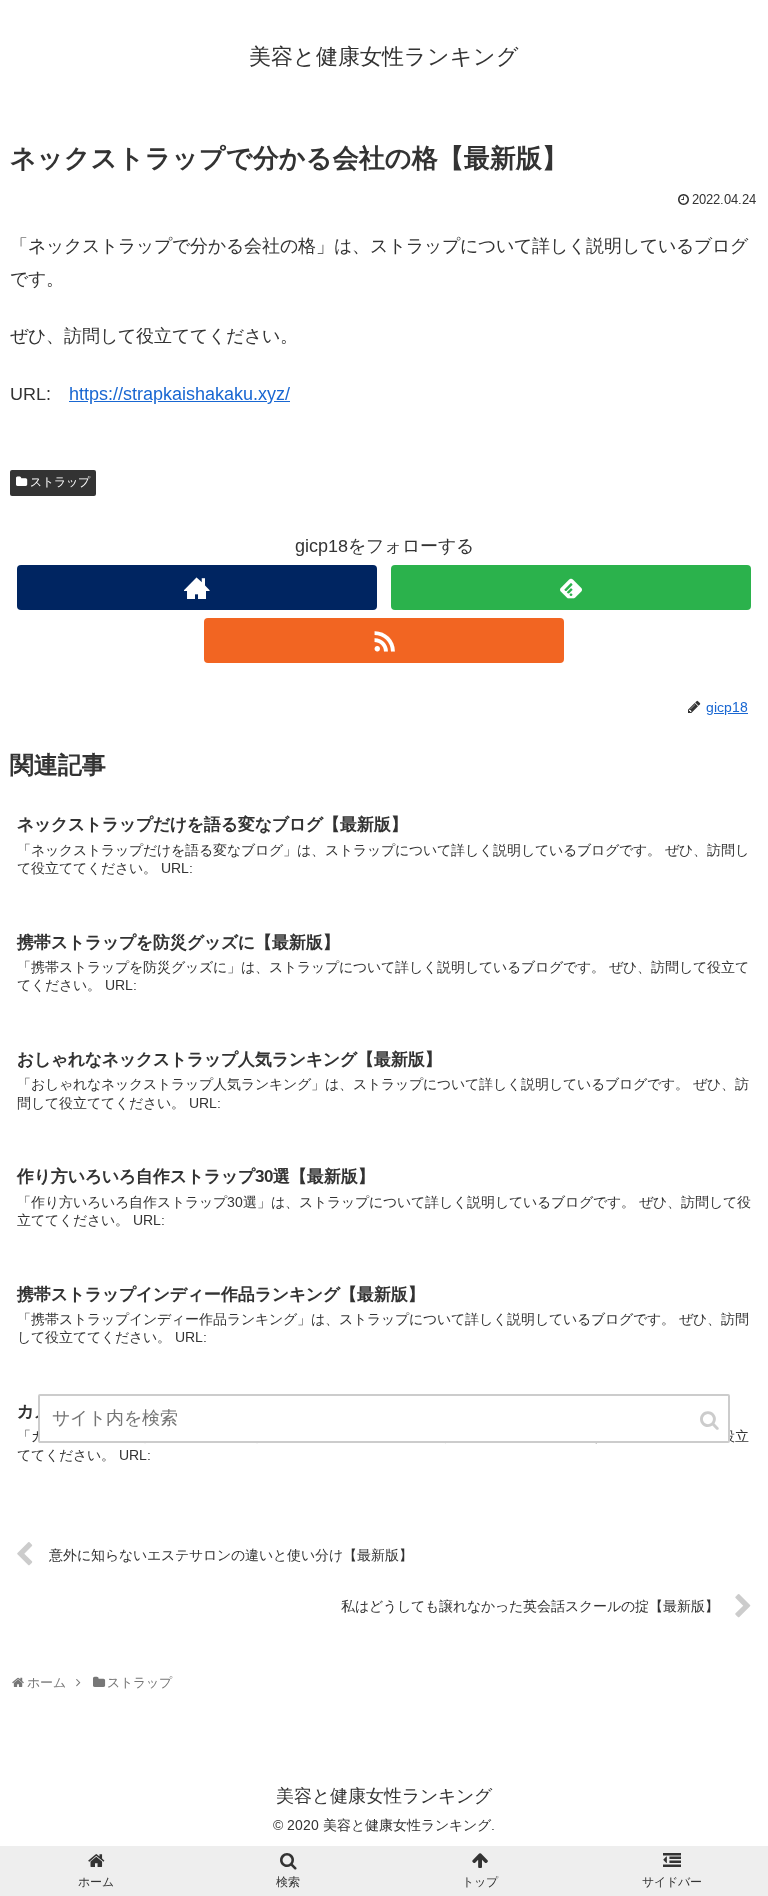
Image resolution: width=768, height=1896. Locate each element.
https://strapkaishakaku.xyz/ (179, 394)
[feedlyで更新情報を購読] (570, 587)
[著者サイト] (196, 587)
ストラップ (60, 482)
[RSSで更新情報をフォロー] (383, 640)
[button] (711, 1420)
